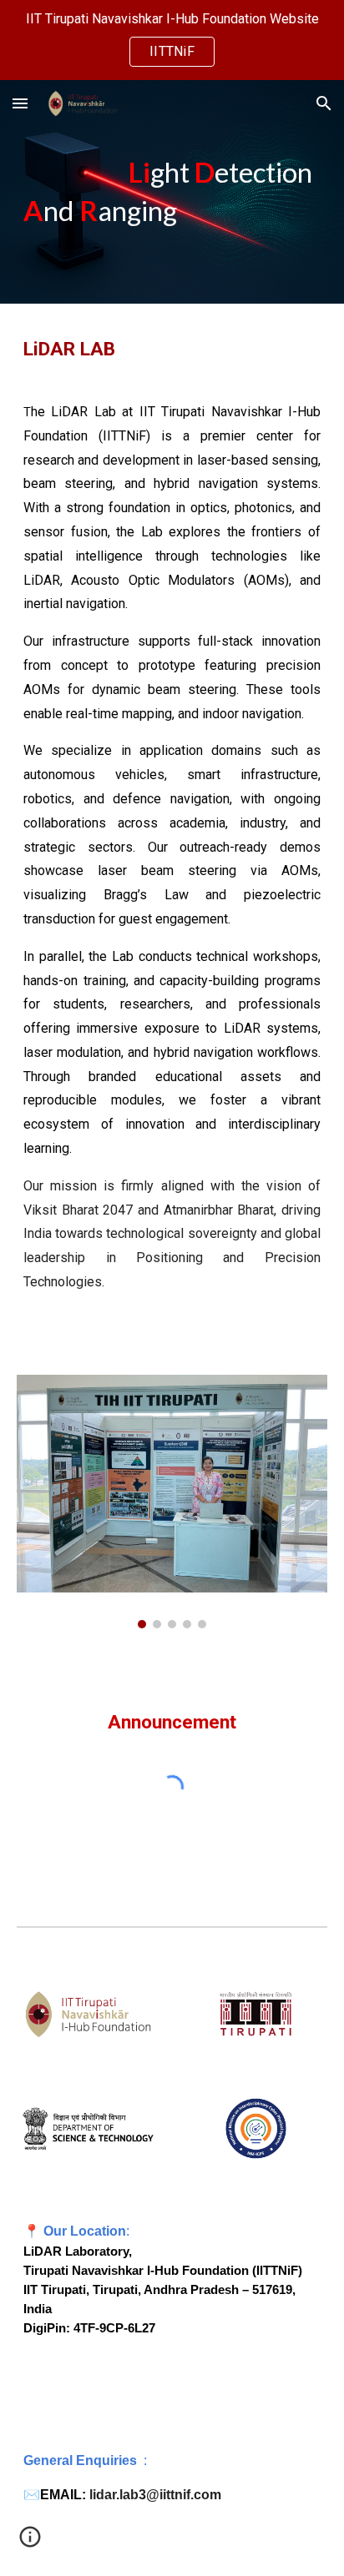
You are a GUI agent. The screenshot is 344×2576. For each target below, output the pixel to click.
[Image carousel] (172, 1502)
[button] (20, 103)
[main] (172, 192)
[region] (172, 40)
